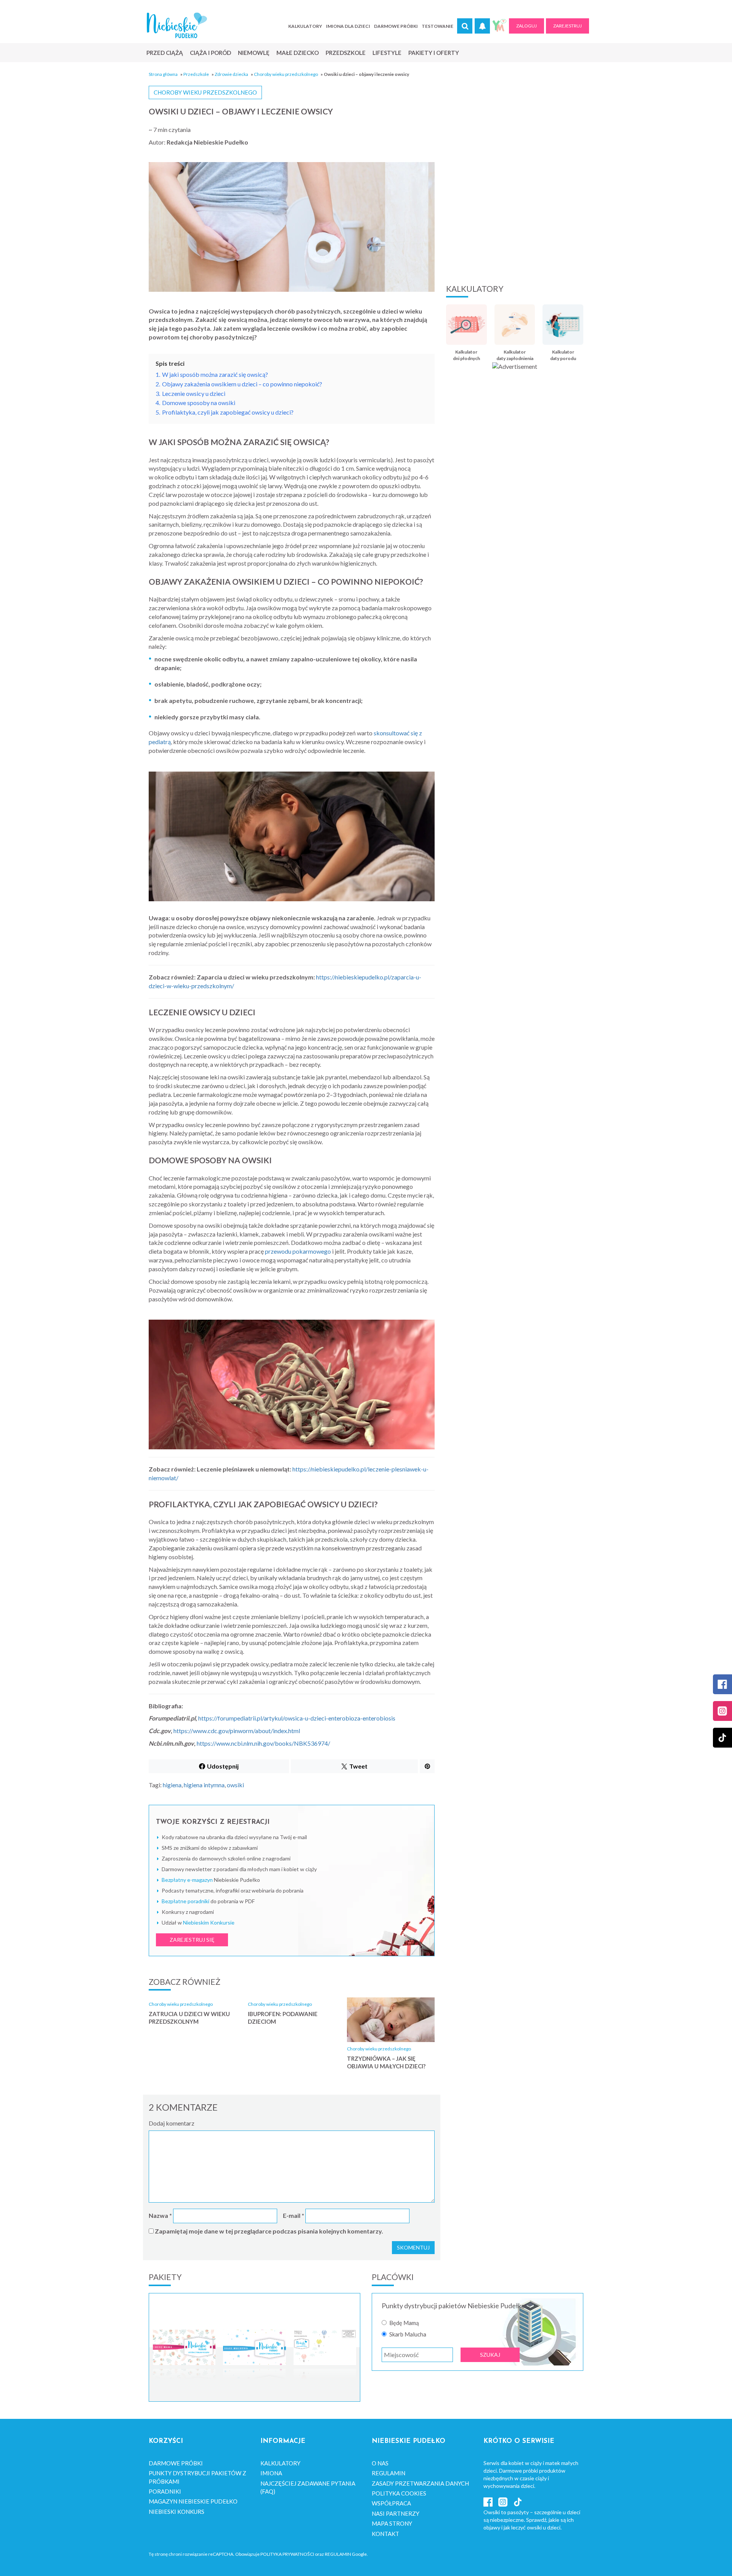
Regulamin (388, 2473)
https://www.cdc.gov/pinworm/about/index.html (237, 1731)
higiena (172, 1785)
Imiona (271, 2473)
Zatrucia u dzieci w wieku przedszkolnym (189, 2018)
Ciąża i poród (210, 53)
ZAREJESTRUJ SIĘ (192, 1940)
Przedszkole (346, 53)
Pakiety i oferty (434, 53)
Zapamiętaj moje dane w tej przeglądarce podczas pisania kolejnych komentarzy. (269, 2231)
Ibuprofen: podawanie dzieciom (283, 2018)
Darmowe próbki (396, 26)
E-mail (294, 2215)
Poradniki (165, 2491)
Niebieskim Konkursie (209, 1922)
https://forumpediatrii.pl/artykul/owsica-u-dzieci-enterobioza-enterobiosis (297, 1718)
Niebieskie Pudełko (177, 25)
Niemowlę (254, 53)
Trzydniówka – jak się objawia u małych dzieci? (386, 2062)
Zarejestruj (567, 26)
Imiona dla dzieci (348, 26)
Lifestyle (387, 53)
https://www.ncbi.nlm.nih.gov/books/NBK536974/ (263, 1743)
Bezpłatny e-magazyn (187, 1880)
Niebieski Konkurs (177, 2512)
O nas (380, 2463)
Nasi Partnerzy (396, 2513)
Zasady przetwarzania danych (420, 2483)
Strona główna (163, 74)
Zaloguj (527, 26)
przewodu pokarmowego (298, 1251)
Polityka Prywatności (287, 2554)
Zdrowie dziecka (231, 74)
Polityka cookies (399, 2493)
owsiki (235, 1785)
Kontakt (385, 2534)
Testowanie (437, 26)
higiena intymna (204, 1785)
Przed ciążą (165, 53)
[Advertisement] (515, 215)
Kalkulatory (305, 26)
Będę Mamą (404, 2323)
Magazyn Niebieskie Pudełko (193, 2501)
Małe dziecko (298, 53)
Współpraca (391, 2503)
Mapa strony (392, 2523)
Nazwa (160, 2215)
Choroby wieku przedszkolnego (286, 74)
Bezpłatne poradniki (185, 1901)
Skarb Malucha (408, 2334)
